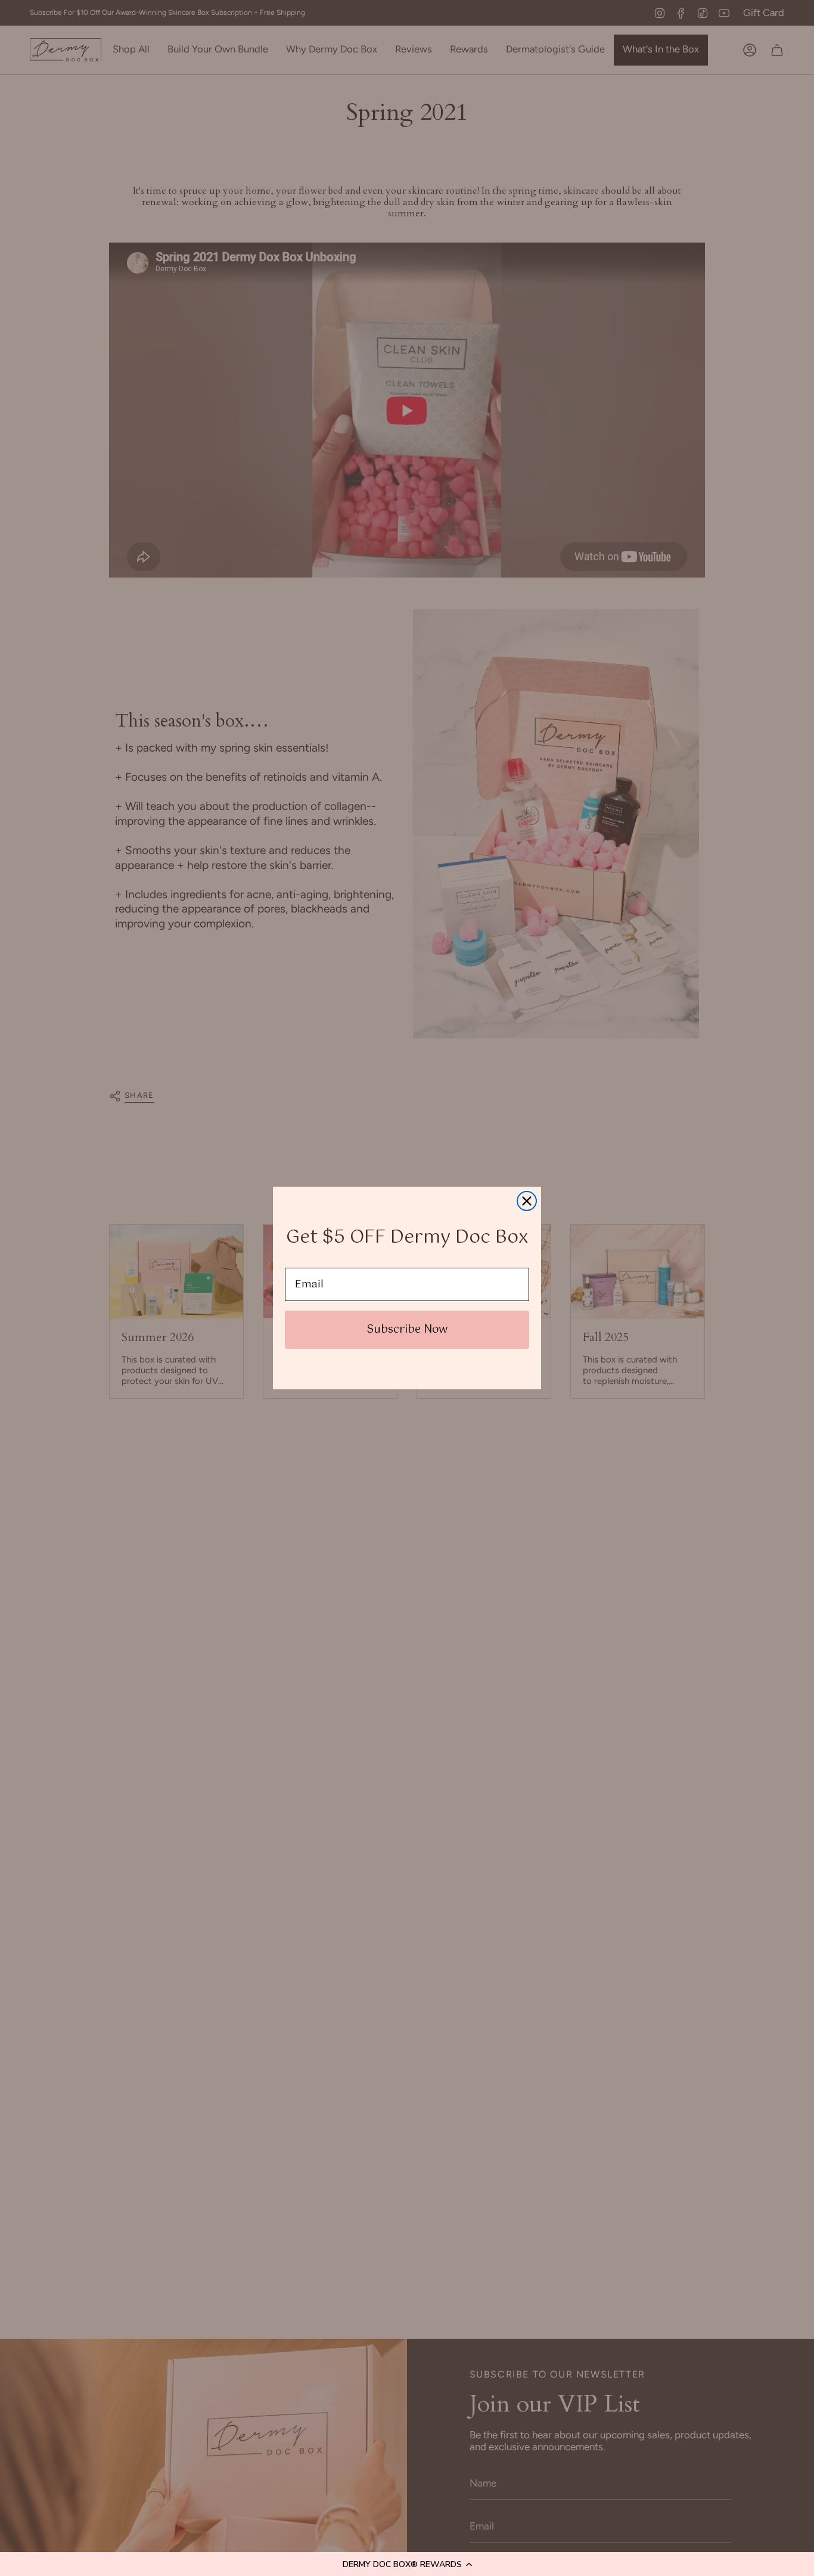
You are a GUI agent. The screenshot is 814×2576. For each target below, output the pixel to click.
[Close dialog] (527, 1201)
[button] (407, 2564)
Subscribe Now (407, 1330)
